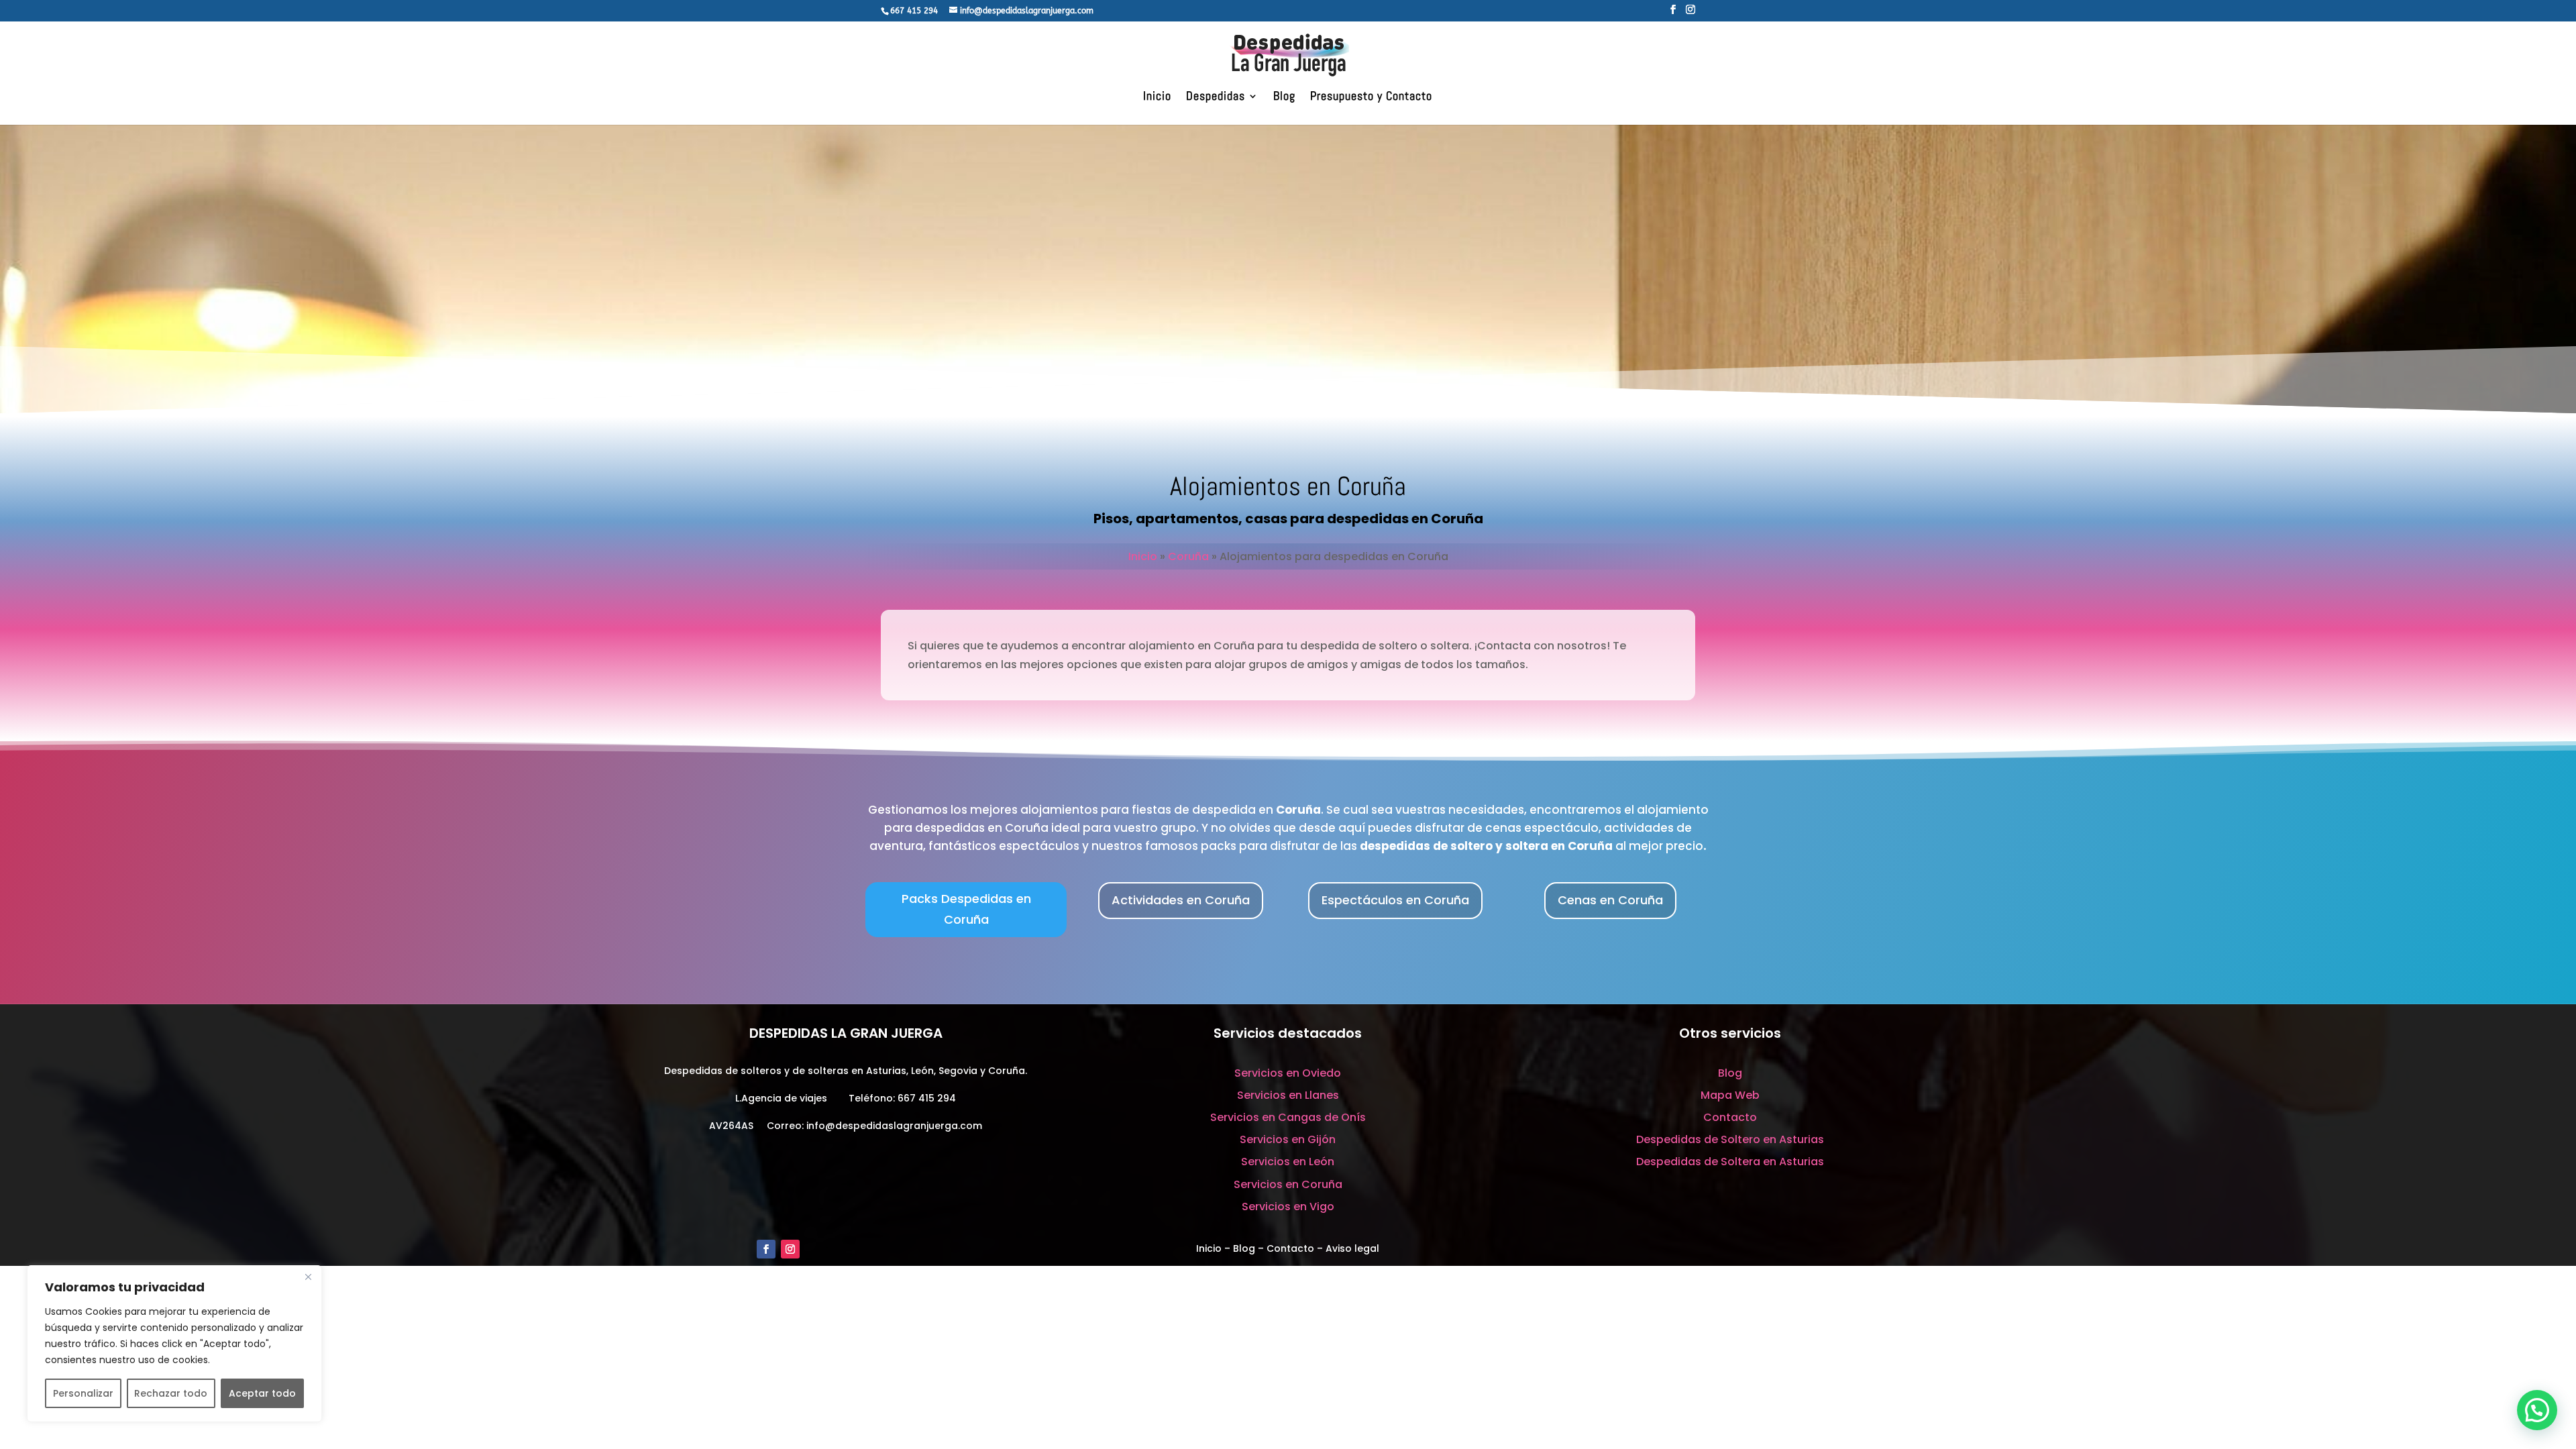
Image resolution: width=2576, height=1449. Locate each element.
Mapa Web (1730, 1095)
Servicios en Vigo (1288, 1206)
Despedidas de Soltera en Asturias (1730, 1162)
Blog (1284, 97)
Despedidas (1216, 97)
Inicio (1157, 97)
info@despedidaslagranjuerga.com (894, 1126)
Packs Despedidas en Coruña (966, 909)
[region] (174, 1344)
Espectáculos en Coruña (1395, 900)
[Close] (308, 1277)
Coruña (1188, 556)
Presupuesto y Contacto (1371, 97)
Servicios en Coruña (1288, 1184)
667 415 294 (927, 1098)
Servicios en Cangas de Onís (1288, 1117)
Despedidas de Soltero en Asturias (1730, 1139)
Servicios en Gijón (1288, 1139)
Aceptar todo (262, 1393)
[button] (2537, 1410)
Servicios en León (1288, 1162)
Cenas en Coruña (1610, 900)
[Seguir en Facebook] (766, 1249)
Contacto (1730, 1117)
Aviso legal (1352, 1248)
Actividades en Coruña (1181, 900)
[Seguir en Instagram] (790, 1249)
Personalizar (83, 1393)
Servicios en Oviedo (1288, 1073)
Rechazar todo (171, 1393)
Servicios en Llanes (1288, 1095)
